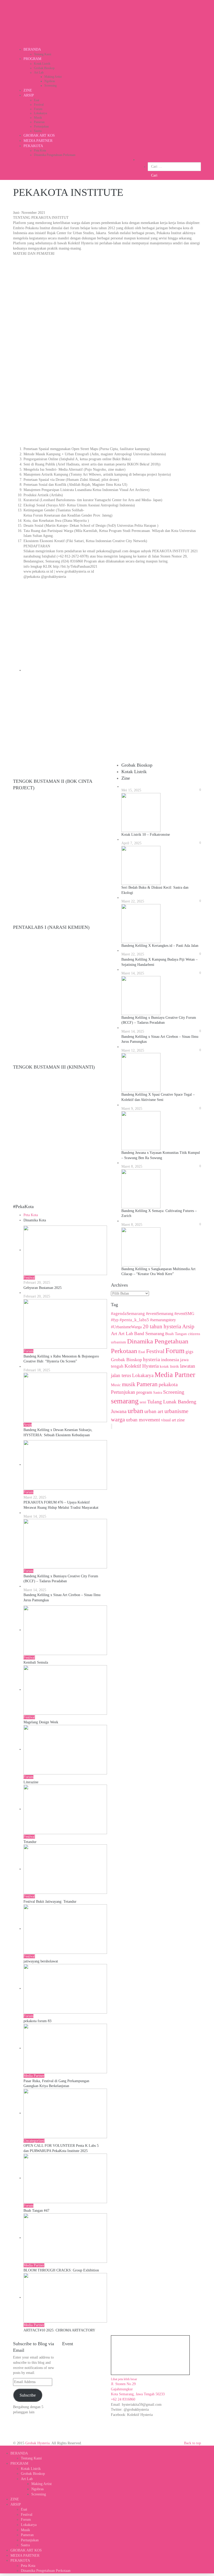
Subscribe (28, 2395)
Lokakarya (40, 113)
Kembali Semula (36, 1662)
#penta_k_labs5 (134, 1320)
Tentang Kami (43, 54)
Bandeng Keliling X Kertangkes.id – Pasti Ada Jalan (160, 946)
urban (135, 1411)
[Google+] (7, 2448)
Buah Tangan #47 (36, 2211)
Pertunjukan (41, 126)
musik (129, 1384)
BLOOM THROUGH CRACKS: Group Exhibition (61, 2270)
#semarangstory (163, 1320)
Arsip (188, 1326)
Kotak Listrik (42, 64)
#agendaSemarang (128, 1314)
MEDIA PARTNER (38, 141)
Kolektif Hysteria (142, 1366)
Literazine (31, 1782)
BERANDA (32, 49)
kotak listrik (169, 1366)
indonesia (170, 1360)
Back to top (192, 2443)
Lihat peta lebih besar (124, 2379)
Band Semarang (149, 1334)
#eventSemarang (160, 1314)
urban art (154, 1411)
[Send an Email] (13, 2448)
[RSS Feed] (16, 2448)
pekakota (168, 1384)
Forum (38, 109)
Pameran (39, 122)
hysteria (151, 1359)
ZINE (28, 90)
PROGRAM (32, 59)
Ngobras (50, 81)
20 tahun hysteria (162, 1326)
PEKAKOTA (33, 146)
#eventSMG (184, 1314)
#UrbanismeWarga (126, 1327)
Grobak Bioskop (44, 68)
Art (114, 1334)
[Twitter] (4, 2448)
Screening (50, 86)
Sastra (38, 131)
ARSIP (29, 95)
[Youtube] (10, 2448)
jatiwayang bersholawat (41, 1961)
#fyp (115, 1320)
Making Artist (53, 77)
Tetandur (30, 1842)
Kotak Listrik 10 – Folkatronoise (146, 835)
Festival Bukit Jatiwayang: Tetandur (50, 1902)
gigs (189, 1352)
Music (116, 1385)
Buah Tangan (176, 1334)
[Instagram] (19, 2448)
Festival (39, 105)
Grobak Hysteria (37, 2443)
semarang (125, 1401)
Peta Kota (40, 150)
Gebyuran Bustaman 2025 (43, 1288)
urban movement (143, 1420)
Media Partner (175, 1375)
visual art (168, 1420)
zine (181, 1420)
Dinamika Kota (35, 1220)
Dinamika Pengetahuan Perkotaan (55, 155)
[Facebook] (1, 2448)
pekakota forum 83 (37, 2021)
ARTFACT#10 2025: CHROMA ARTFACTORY (59, 2330)
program (144, 1392)
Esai (37, 100)
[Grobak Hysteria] (52, 24)
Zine (126, 778)
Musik (38, 118)
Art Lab (39, 72)
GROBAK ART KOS (39, 135)
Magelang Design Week (41, 1722)
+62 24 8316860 (123, 2399)
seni (143, 1402)
